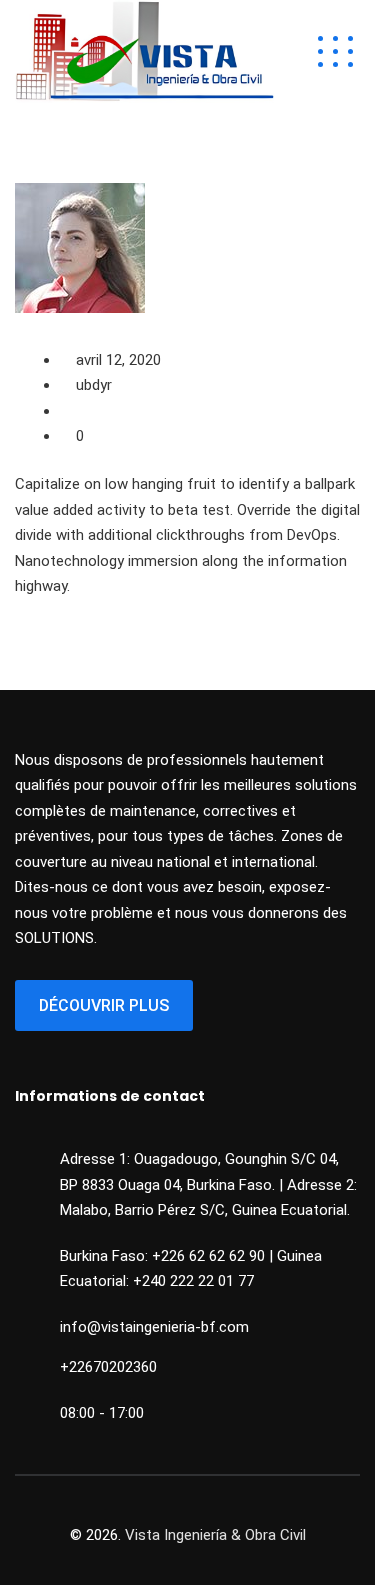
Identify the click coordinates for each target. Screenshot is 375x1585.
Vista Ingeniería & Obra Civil (215, 1535)
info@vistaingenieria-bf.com (154, 1327)
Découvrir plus (104, 1005)
